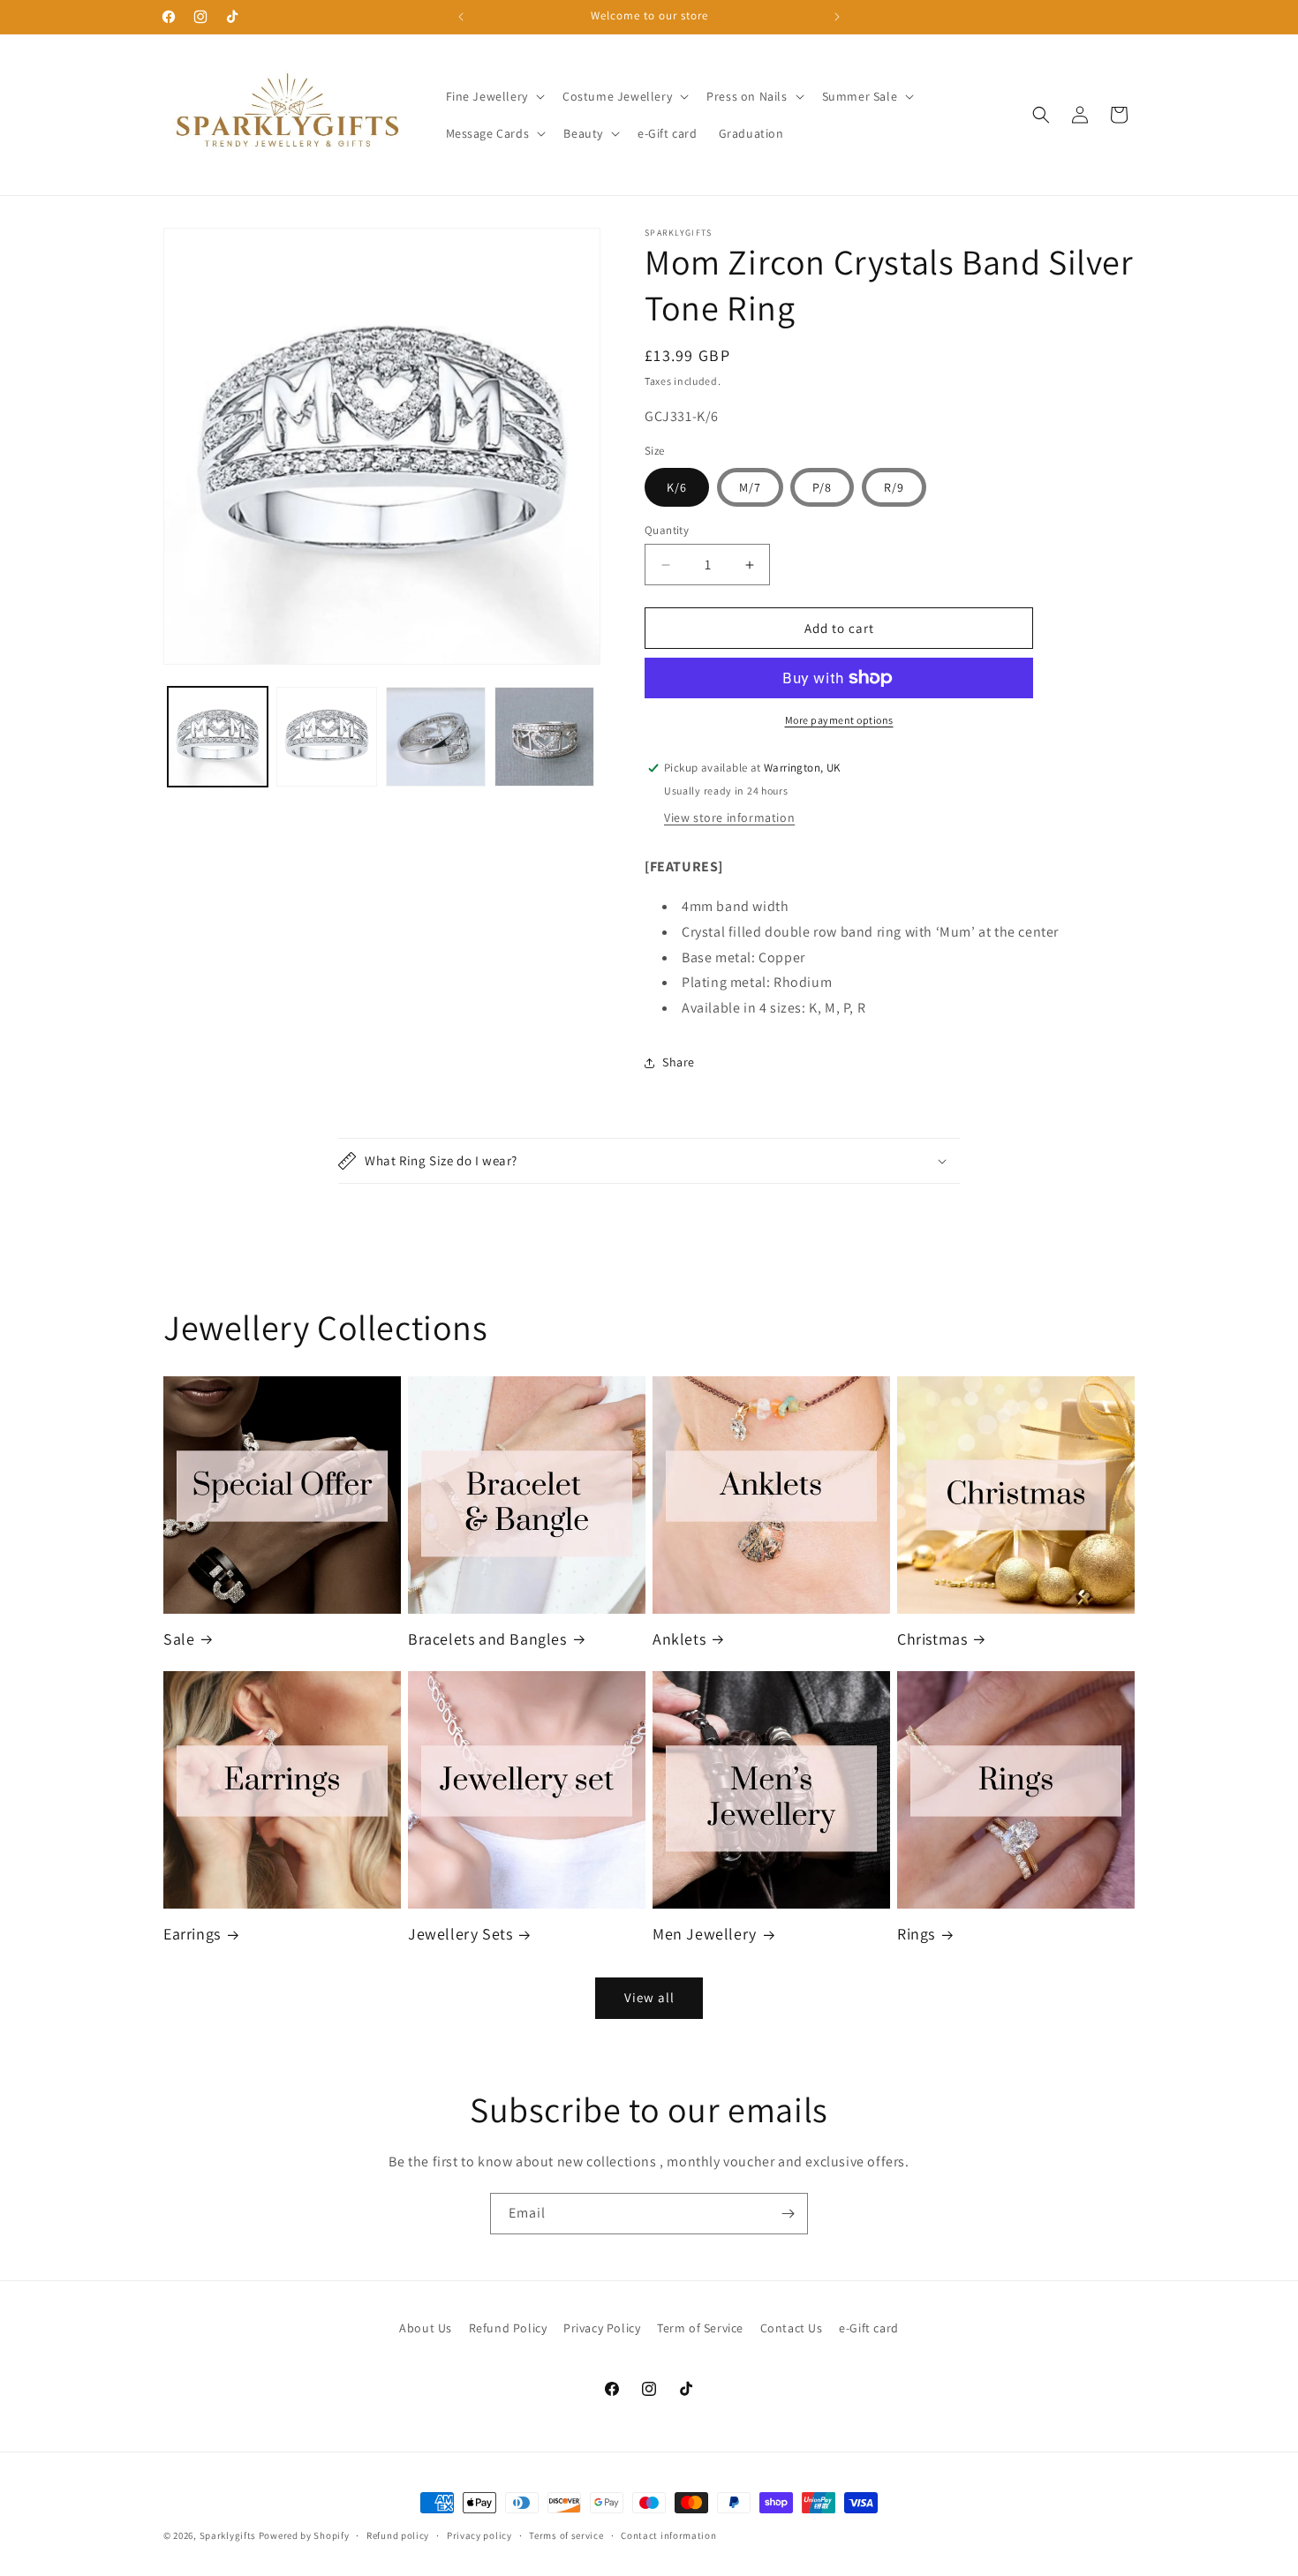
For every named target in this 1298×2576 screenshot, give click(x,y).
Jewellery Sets (460, 1934)
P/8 (822, 487)
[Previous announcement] (461, 17)
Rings (916, 1934)
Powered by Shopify (304, 2535)
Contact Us (792, 2328)
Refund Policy (508, 2328)
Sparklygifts (228, 2535)
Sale (179, 1639)
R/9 (894, 487)
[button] (494, 96)
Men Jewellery (705, 1934)
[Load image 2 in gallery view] (326, 737)
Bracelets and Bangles (487, 1639)
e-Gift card (869, 2328)
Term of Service (700, 2328)
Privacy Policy (602, 2328)
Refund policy (398, 2535)
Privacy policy (479, 2535)
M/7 (750, 487)
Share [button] (679, 1062)
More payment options (839, 720)
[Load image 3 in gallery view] (436, 737)
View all (649, 1997)
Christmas (932, 1639)
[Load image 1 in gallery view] (218, 737)
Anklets (679, 1639)
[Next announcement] (837, 17)
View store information (729, 817)
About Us (426, 2328)
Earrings (192, 1934)
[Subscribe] (788, 2214)
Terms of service (566, 2535)
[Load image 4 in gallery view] (544, 737)
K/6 (677, 487)
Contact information (668, 2535)
